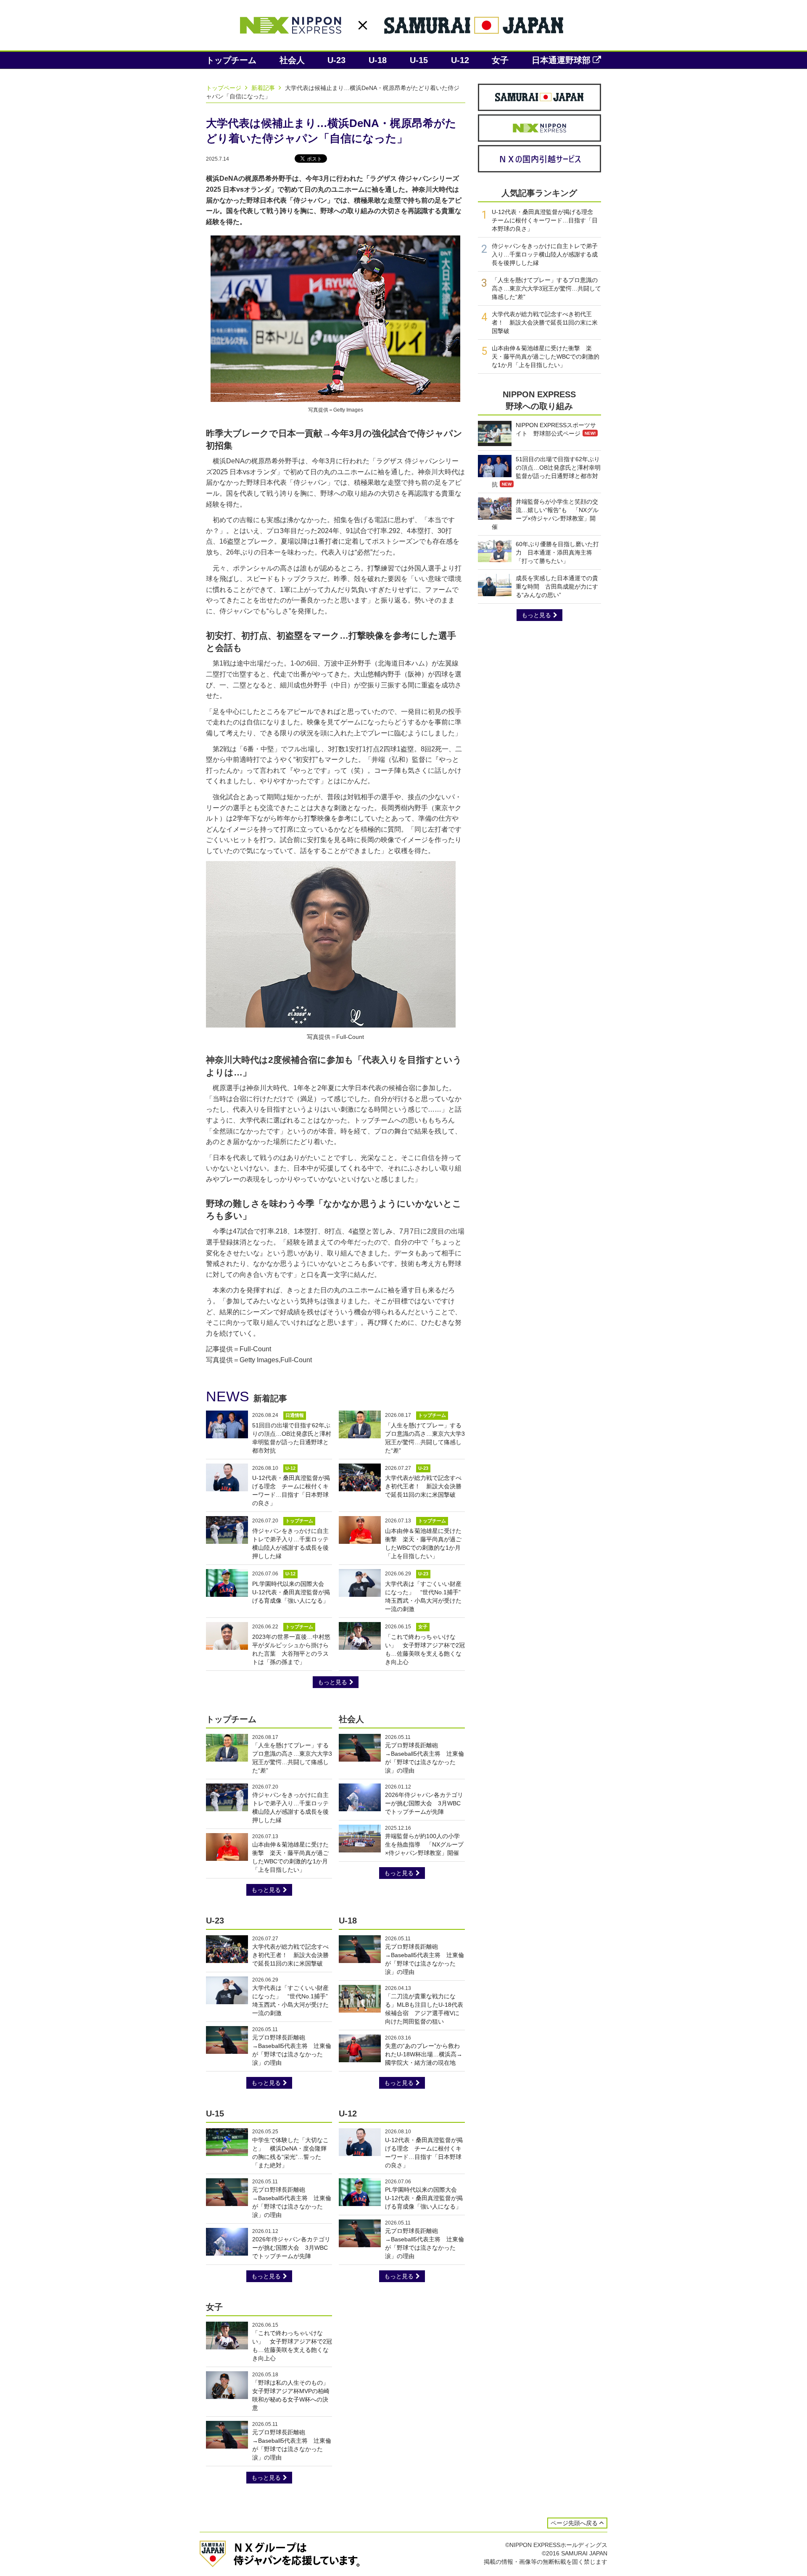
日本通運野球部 (561, 60)
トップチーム (231, 60)
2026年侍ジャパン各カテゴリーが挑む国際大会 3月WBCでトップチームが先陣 (424, 1803)
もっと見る (332, 1682)
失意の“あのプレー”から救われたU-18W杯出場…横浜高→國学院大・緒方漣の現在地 (424, 2054)
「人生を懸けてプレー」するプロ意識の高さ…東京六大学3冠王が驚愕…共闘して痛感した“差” (546, 288)
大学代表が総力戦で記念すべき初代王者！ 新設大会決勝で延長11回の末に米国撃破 (423, 1486)
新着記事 (264, 88)
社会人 (292, 60)
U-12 (460, 60)
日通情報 (295, 1415)
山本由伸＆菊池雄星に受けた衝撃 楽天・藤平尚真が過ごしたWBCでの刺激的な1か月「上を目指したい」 (546, 357)
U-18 (378, 60)
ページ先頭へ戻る (574, 2523)
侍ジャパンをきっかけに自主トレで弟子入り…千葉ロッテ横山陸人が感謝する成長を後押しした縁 (545, 254)
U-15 (419, 60)
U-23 (336, 60)
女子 (500, 60)
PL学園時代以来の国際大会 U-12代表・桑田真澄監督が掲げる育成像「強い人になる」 (291, 1592)
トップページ (224, 88)
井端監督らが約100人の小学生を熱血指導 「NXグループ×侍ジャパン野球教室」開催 (424, 1844)
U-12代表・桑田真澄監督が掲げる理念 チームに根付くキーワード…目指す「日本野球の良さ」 (545, 220)
